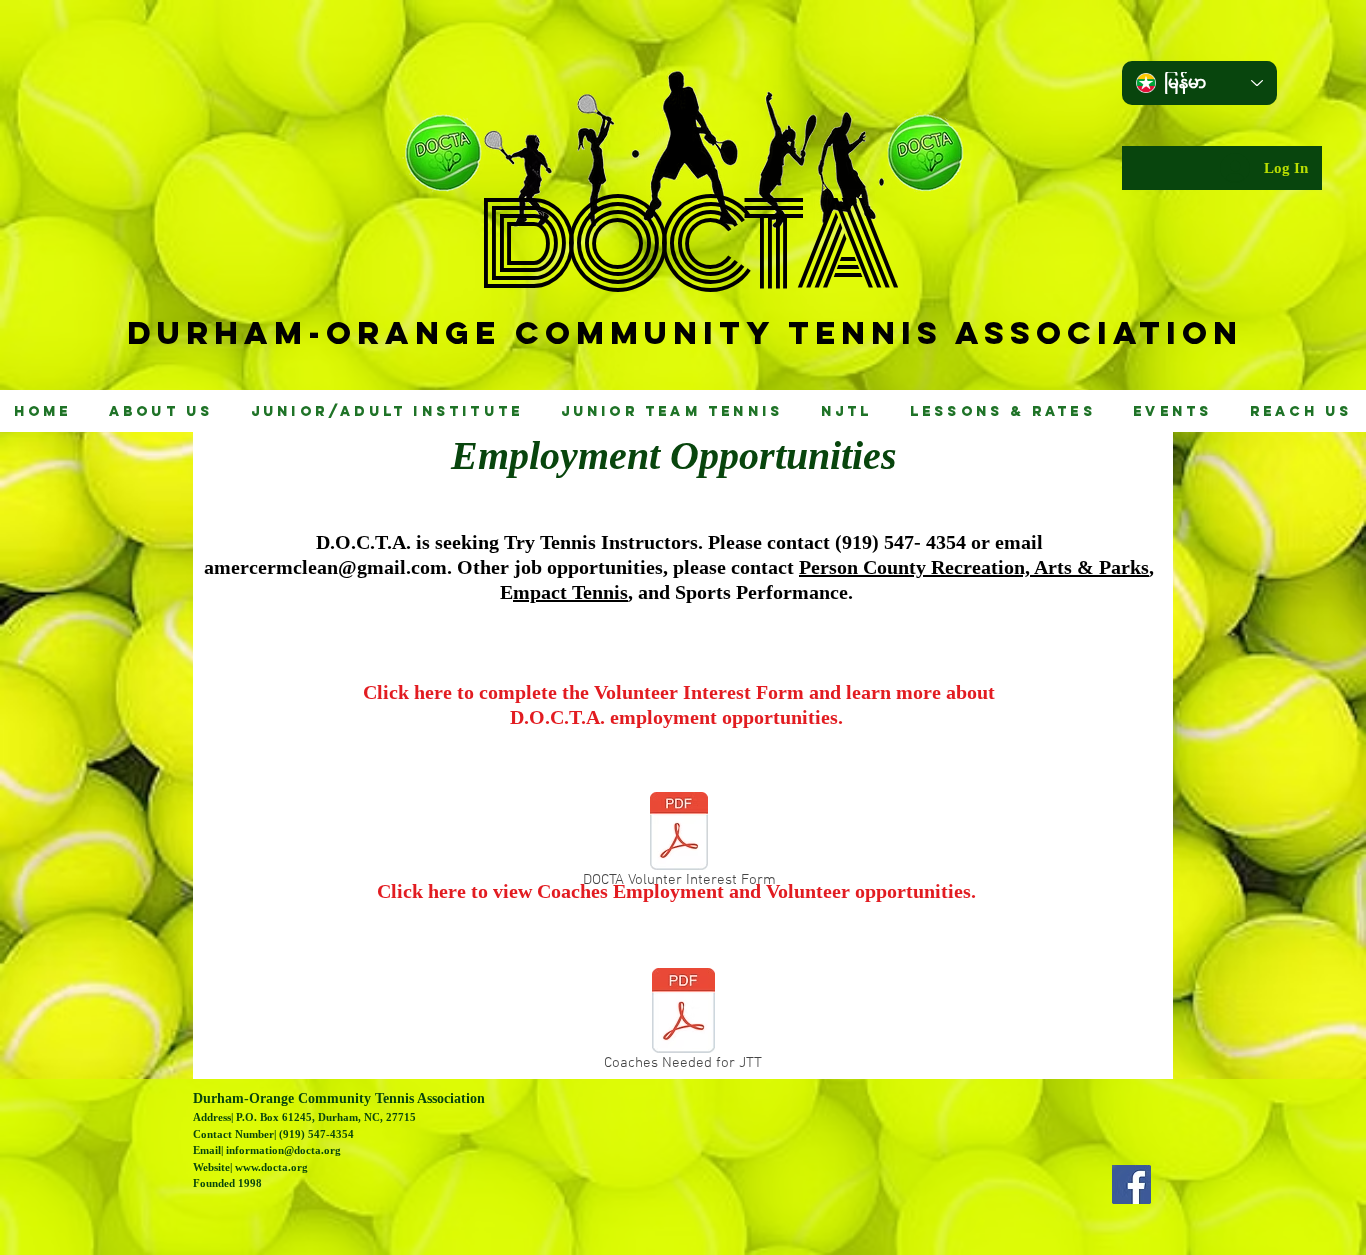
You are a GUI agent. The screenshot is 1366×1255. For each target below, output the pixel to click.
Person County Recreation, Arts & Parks (974, 567)
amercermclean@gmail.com (325, 567)
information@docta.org (283, 1150)
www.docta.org (271, 1167)
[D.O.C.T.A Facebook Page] (1131, 1184)
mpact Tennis (570, 592)
